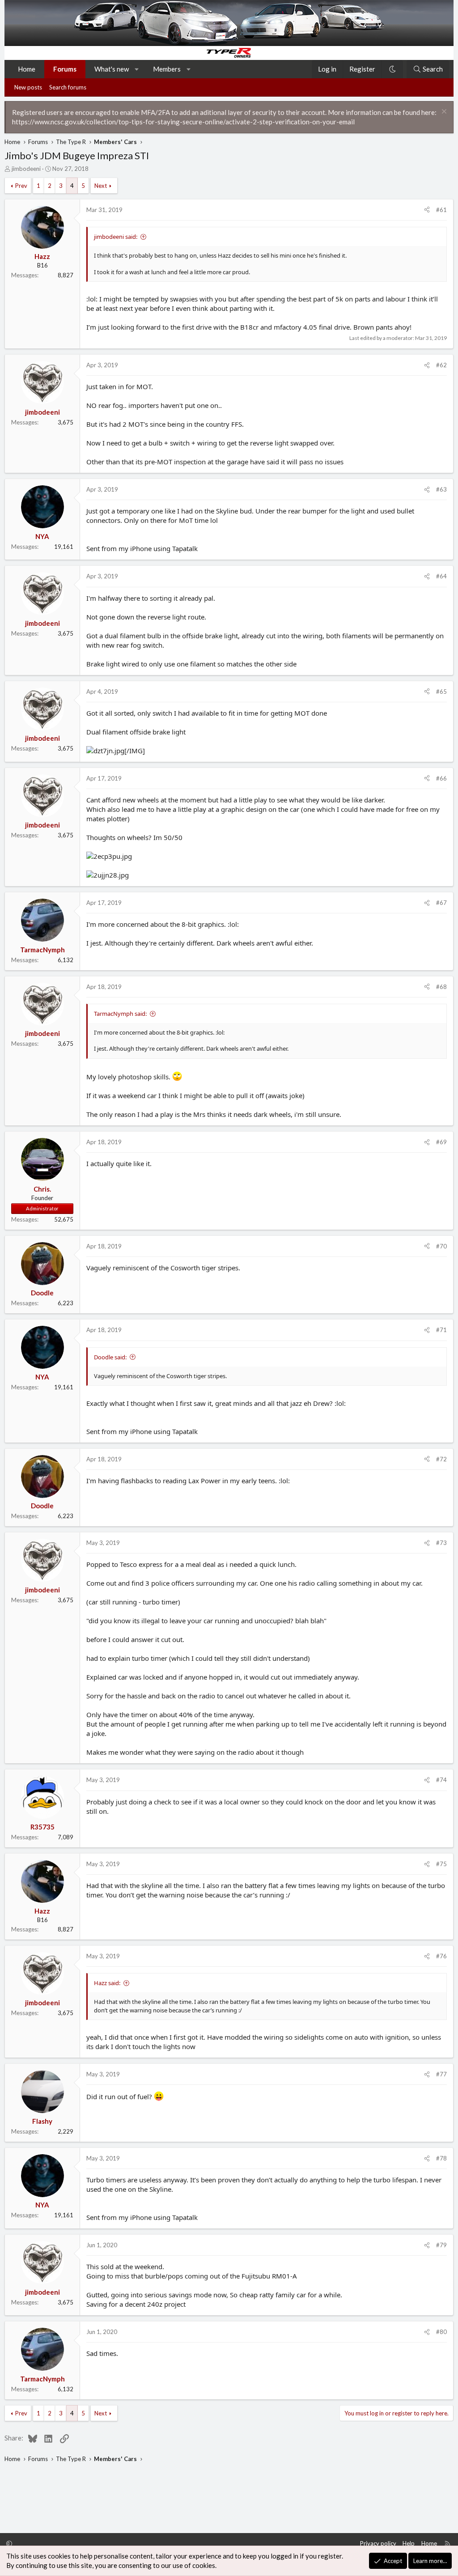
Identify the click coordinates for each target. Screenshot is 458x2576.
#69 (441, 1142)
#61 (441, 210)
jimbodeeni (26, 169)
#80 (441, 2332)
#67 (441, 903)
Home (27, 69)
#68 (441, 987)
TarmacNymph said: (120, 1014)
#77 (441, 2074)
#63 (441, 489)
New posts (28, 87)
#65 (441, 692)
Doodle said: (110, 1357)
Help (409, 2543)
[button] (137, 69)
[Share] (427, 210)
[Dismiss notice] (443, 112)
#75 (441, 1864)
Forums (65, 69)
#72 (441, 1459)
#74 (441, 1780)
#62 (441, 365)
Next (101, 186)
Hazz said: (107, 1983)
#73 (441, 1543)
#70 (441, 1246)
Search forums (68, 87)
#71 (441, 1330)
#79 (441, 2245)
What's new (112, 69)
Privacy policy (378, 2543)
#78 (441, 2158)
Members (167, 69)
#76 (441, 1956)
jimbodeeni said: (116, 237)
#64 (441, 576)
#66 (441, 778)
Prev (21, 186)
